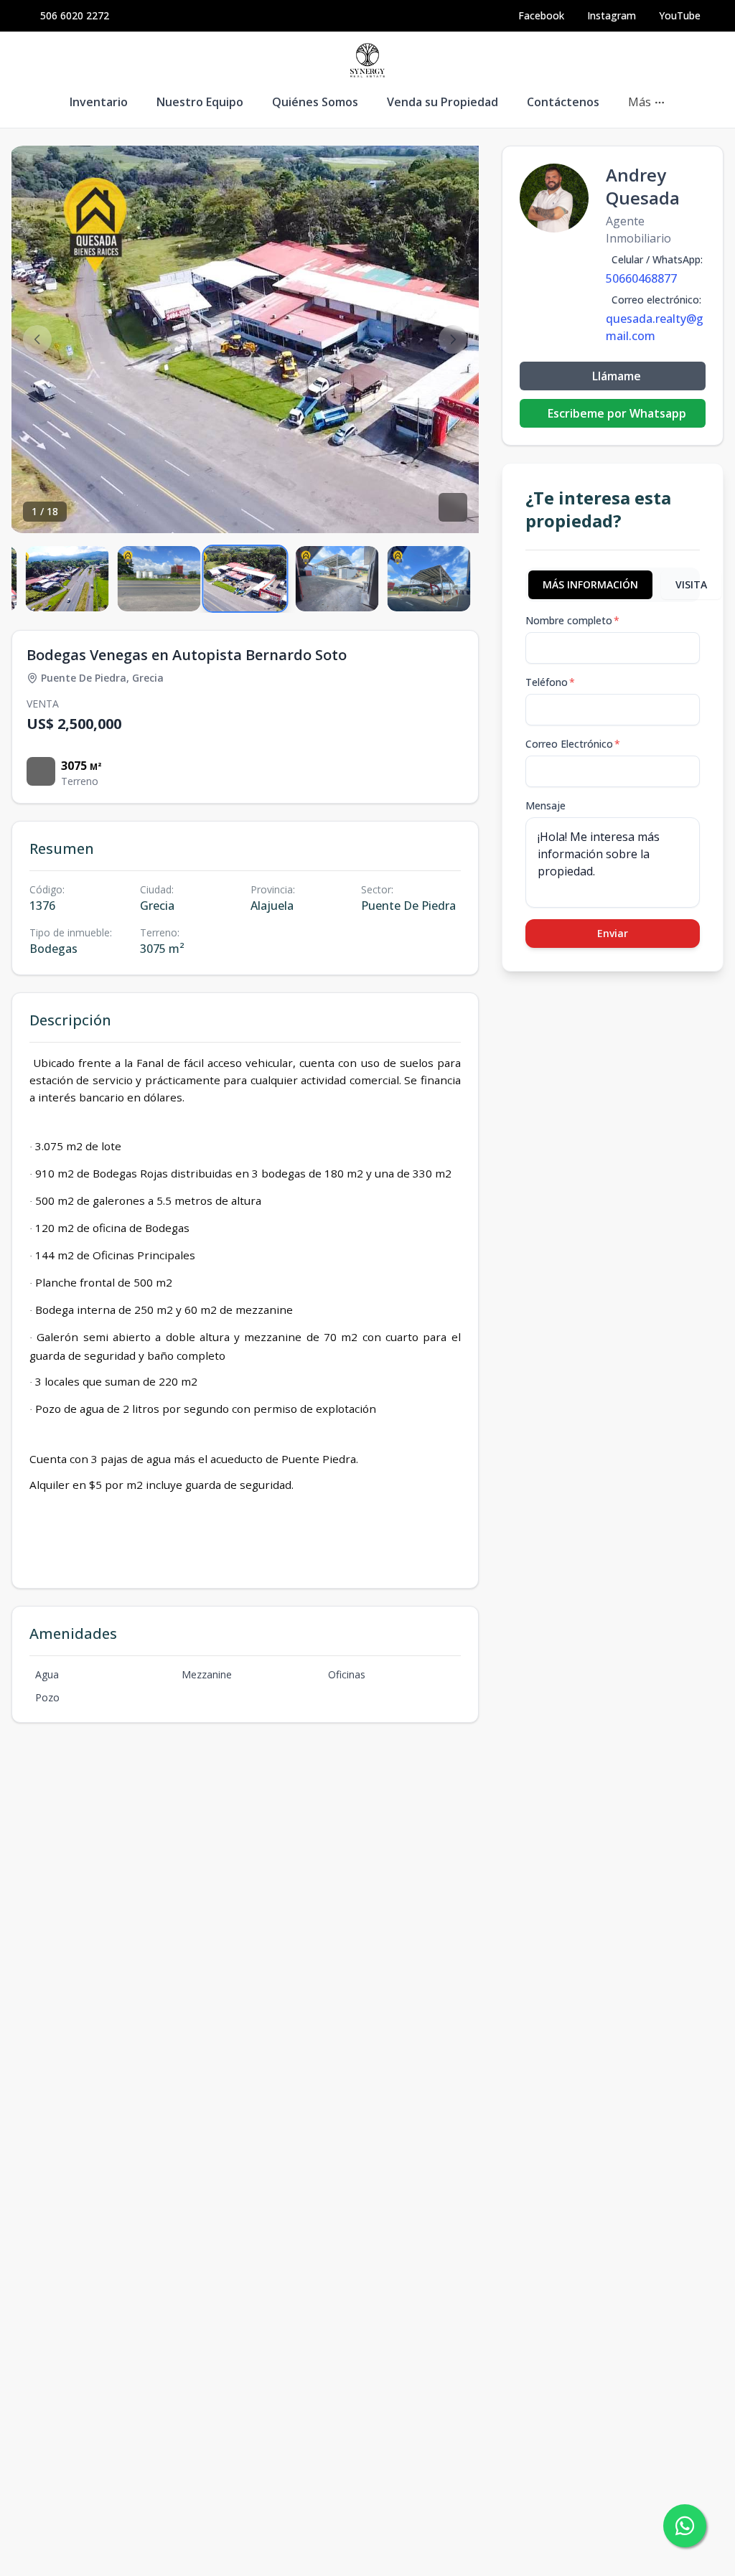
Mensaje (546, 805)
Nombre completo (572, 620)
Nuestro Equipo (200, 102)
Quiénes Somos (315, 102)
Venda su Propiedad (443, 102)
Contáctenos (563, 102)
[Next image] (453, 339)
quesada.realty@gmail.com (655, 327)
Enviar (613, 933)
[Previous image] (37, 339)
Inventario (99, 102)
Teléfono (550, 682)
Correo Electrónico (573, 744)
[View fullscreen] (453, 507)
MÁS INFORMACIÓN (590, 584)
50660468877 (641, 278)
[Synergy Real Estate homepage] (367, 60)
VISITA (691, 584)
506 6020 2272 (75, 15)
